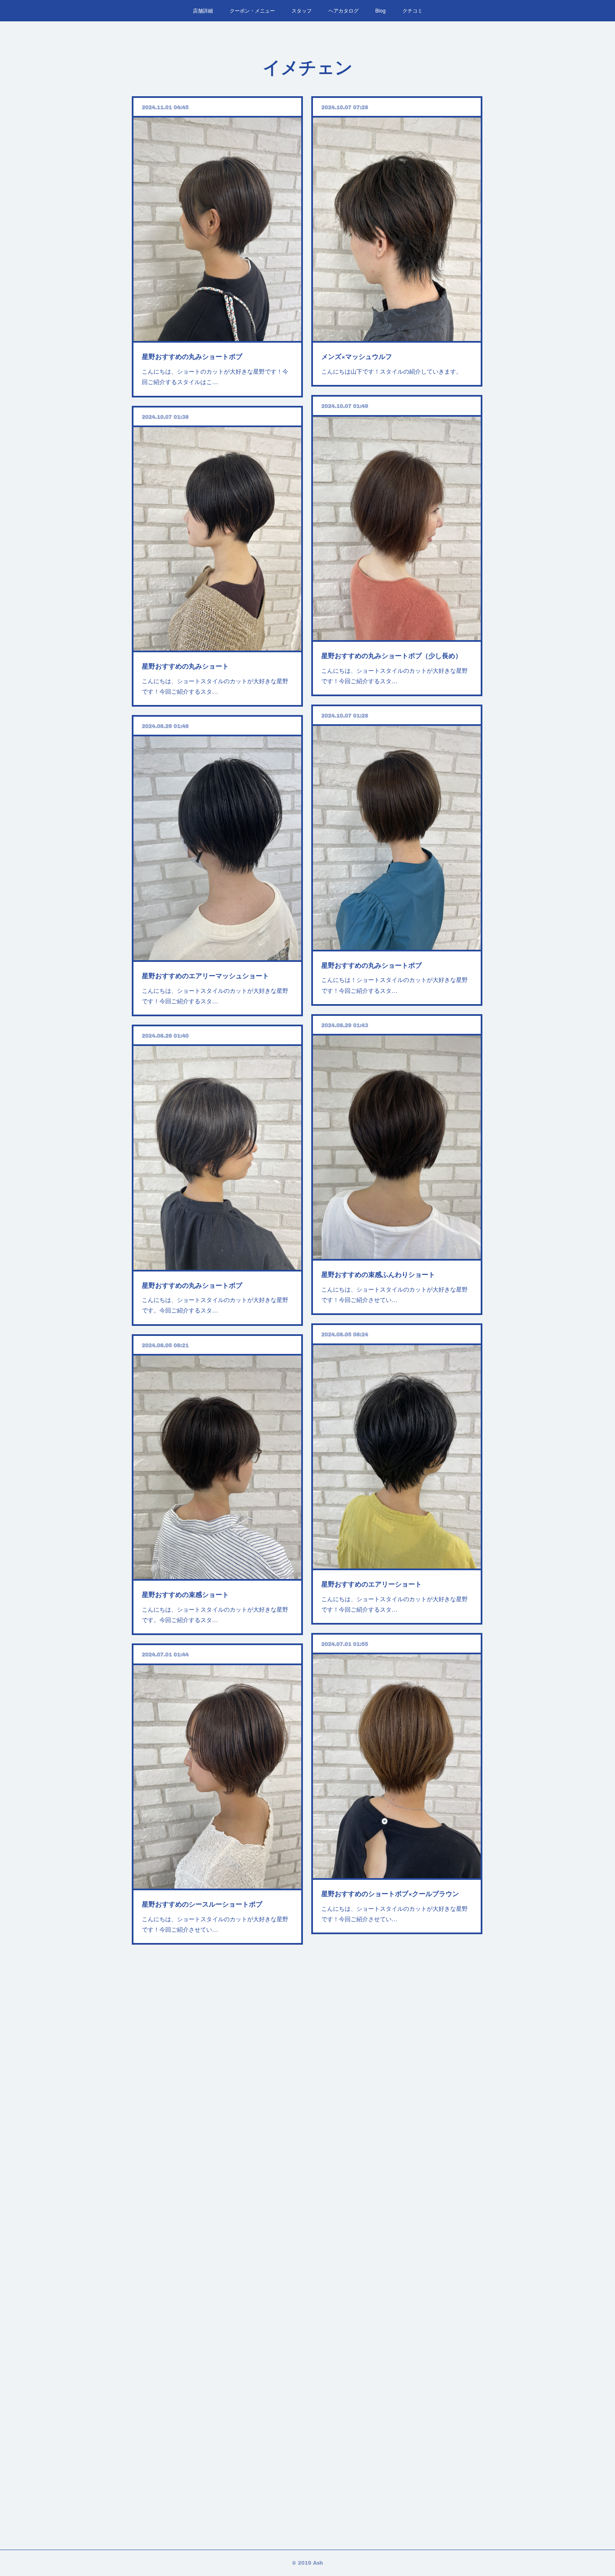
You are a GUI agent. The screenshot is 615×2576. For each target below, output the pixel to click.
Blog (381, 10)
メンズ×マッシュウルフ (357, 356)
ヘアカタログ (343, 10)
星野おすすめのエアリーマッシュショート (205, 975)
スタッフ (302, 10)
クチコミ (413, 10)
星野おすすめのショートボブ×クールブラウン (390, 1893)
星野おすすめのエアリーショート (372, 1584)
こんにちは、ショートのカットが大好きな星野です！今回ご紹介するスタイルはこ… (215, 376)
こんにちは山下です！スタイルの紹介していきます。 (392, 371)
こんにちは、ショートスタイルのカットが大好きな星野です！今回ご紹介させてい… (395, 1294)
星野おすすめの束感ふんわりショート (378, 1274)
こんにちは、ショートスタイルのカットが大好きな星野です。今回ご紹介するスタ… (215, 1305)
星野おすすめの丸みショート (185, 666)
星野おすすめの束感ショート (185, 1594)
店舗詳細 (203, 10)
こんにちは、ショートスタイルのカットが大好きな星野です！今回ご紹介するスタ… (395, 675)
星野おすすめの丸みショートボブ (192, 356)
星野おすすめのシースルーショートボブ (202, 1904)
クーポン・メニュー (252, 10)
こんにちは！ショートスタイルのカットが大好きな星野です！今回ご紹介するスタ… (395, 985)
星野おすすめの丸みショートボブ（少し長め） (392, 655)
